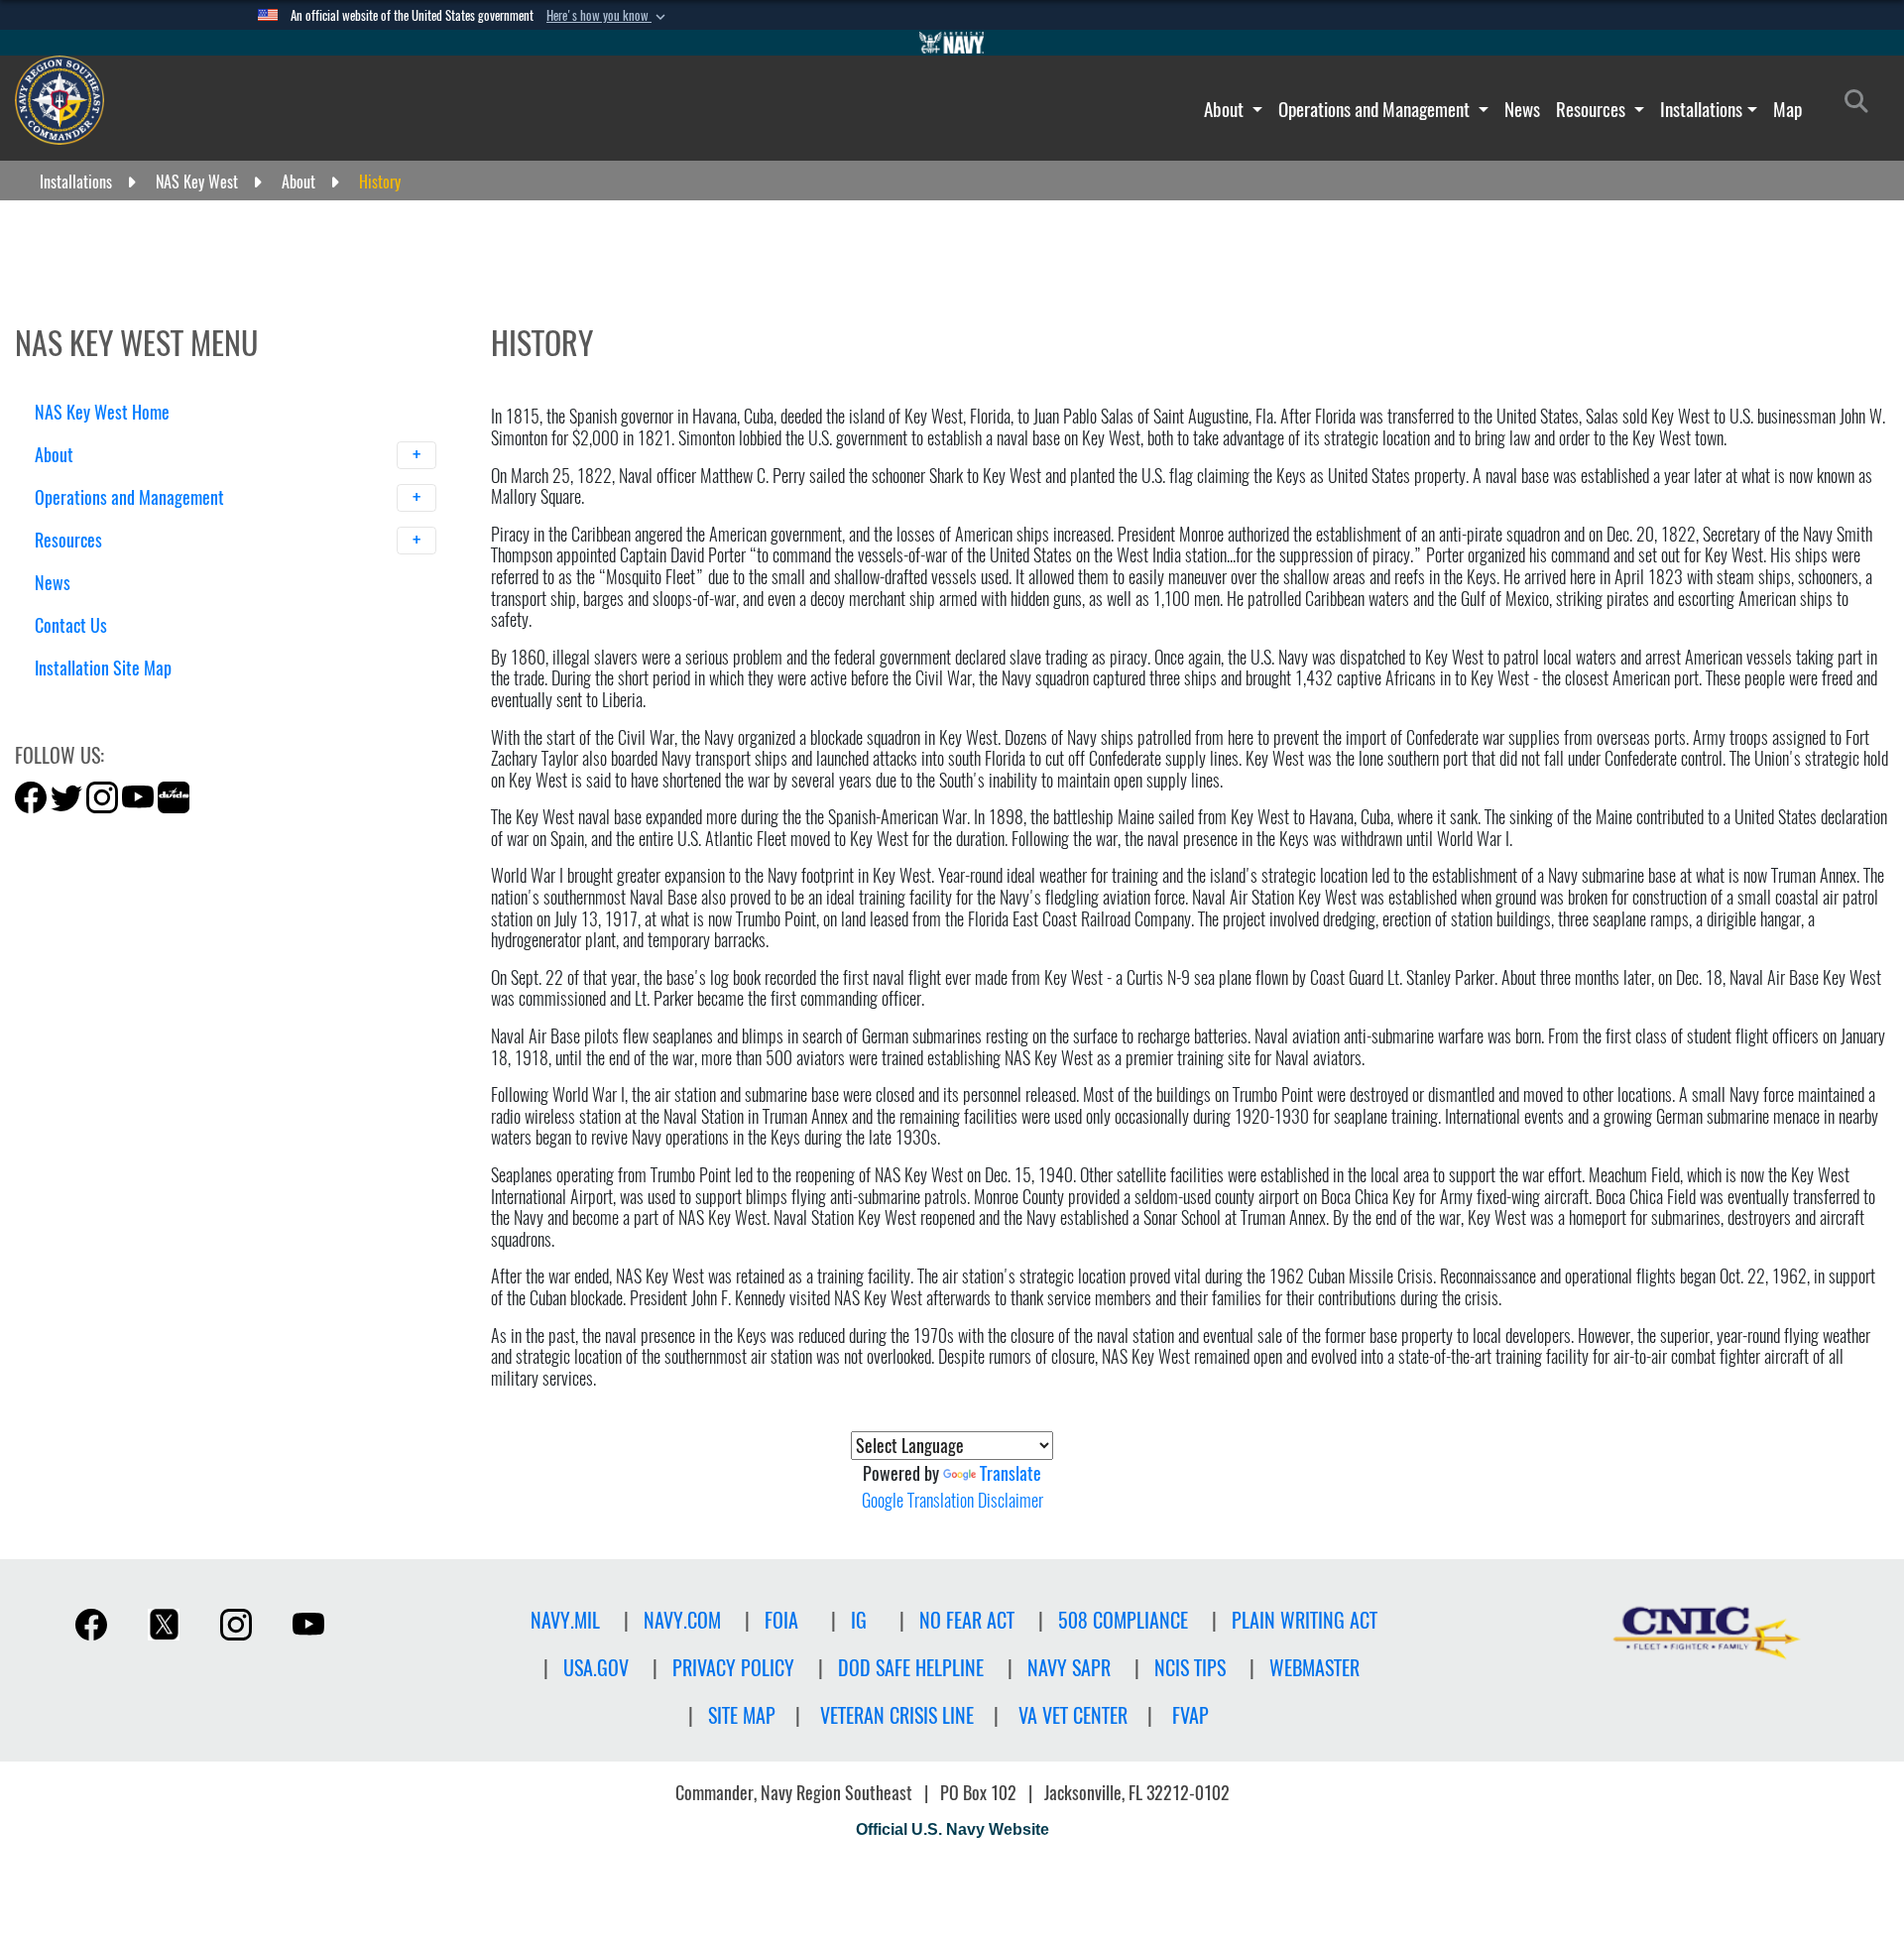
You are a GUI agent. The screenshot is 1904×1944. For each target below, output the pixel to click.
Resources (1593, 109)
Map (1787, 109)
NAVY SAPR (1069, 1668)
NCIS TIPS (1190, 1668)
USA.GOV (596, 1668)
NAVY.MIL (565, 1620)
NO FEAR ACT (967, 1620)
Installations (1701, 109)
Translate (1011, 1473)
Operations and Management (1376, 109)
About (1226, 109)
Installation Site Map (103, 668)
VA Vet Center (1073, 1715)
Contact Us (71, 625)
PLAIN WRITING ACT (1305, 1620)
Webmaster (1314, 1668)
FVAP (1190, 1715)
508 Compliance (1123, 1620)
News (1522, 109)
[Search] (138, 703)
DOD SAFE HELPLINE (911, 1668)
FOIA (781, 1620)
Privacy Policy (733, 1668)
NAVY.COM (682, 1620)
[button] (608, 16)
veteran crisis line (897, 1715)
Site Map (742, 1715)
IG (859, 1620)
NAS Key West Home (102, 412)
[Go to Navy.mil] (952, 43)
